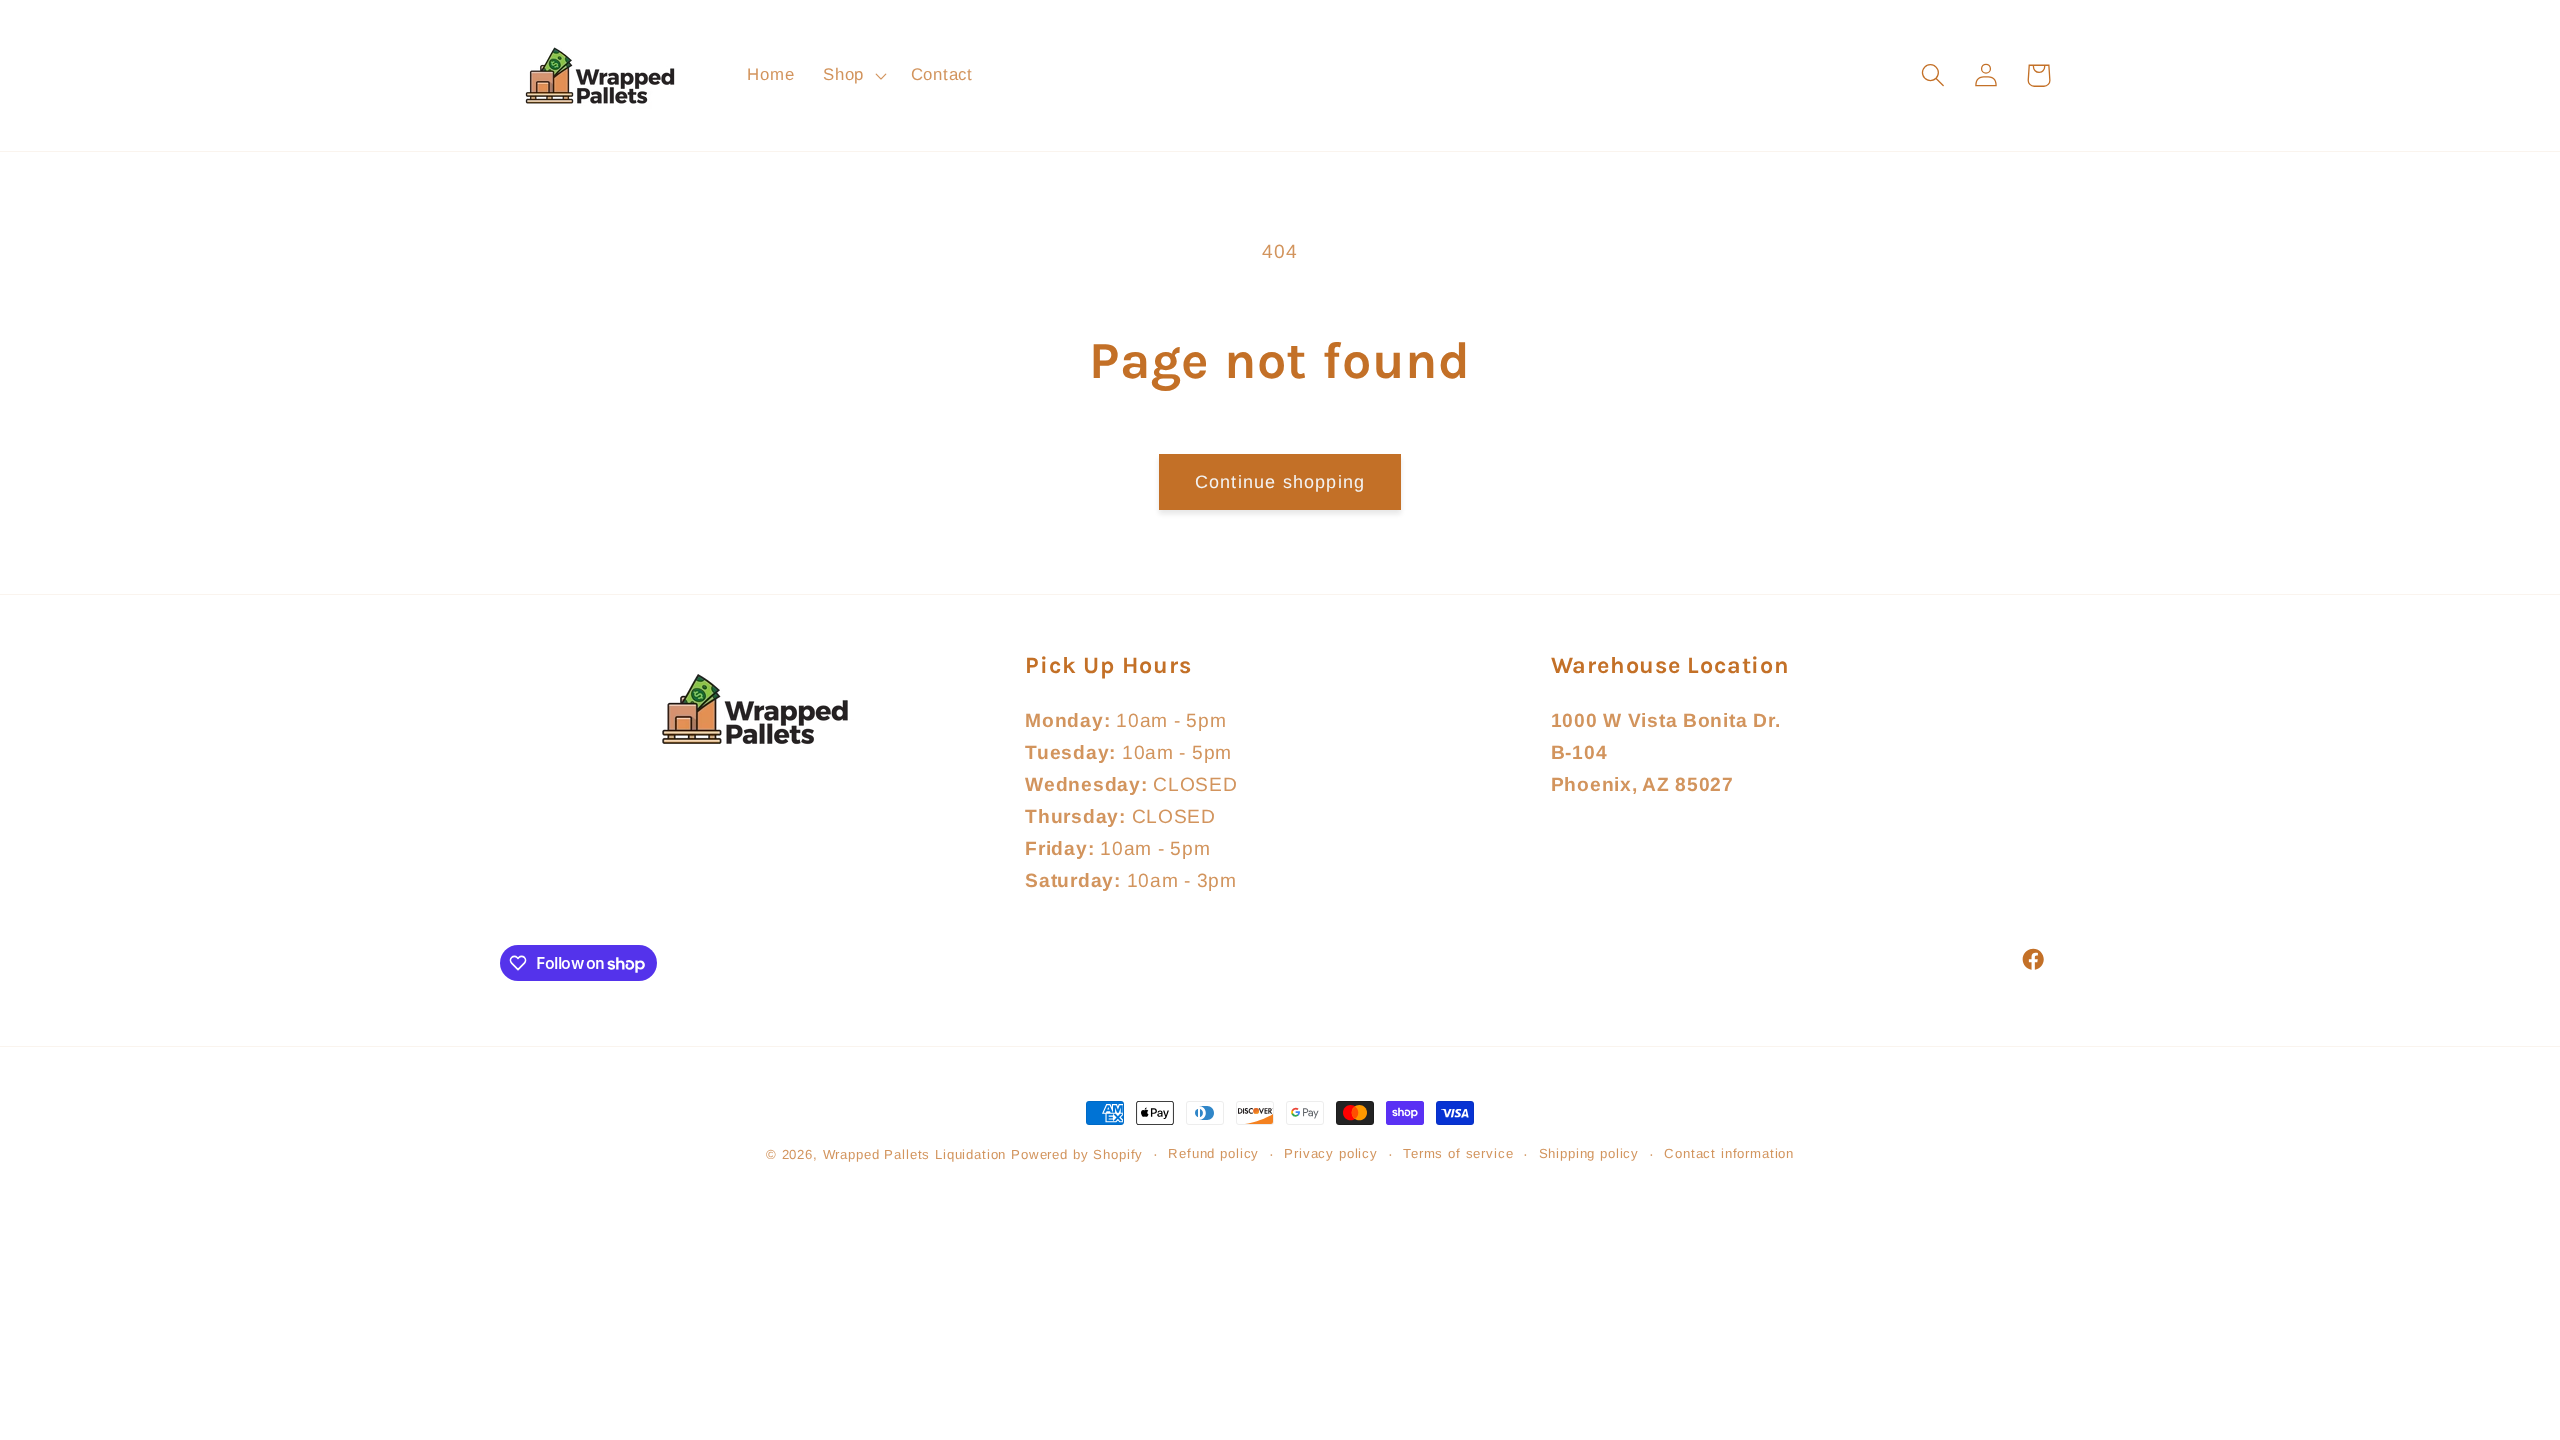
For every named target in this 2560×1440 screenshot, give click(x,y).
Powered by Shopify (1077, 1154)
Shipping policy (1589, 1153)
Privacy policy (1331, 1153)
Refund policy (1213, 1153)
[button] (853, 76)
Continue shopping (1280, 482)
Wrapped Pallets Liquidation (915, 1154)
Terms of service (1458, 1153)
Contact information (1729, 1153)
